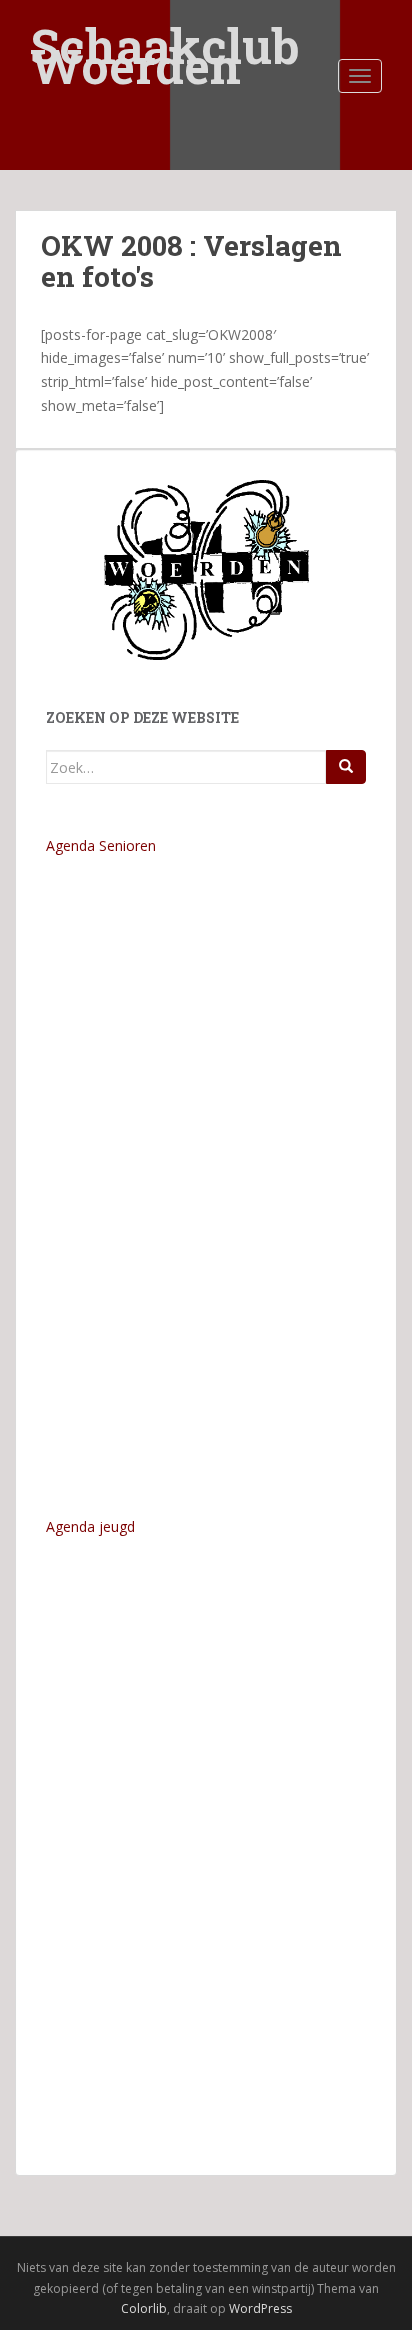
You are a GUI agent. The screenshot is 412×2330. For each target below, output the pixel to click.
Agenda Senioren (101, 845)
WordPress (260, 2308)
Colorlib (144, 2308)
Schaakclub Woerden (165, 32)
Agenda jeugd (90, 1526)
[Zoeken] (346, 767)
